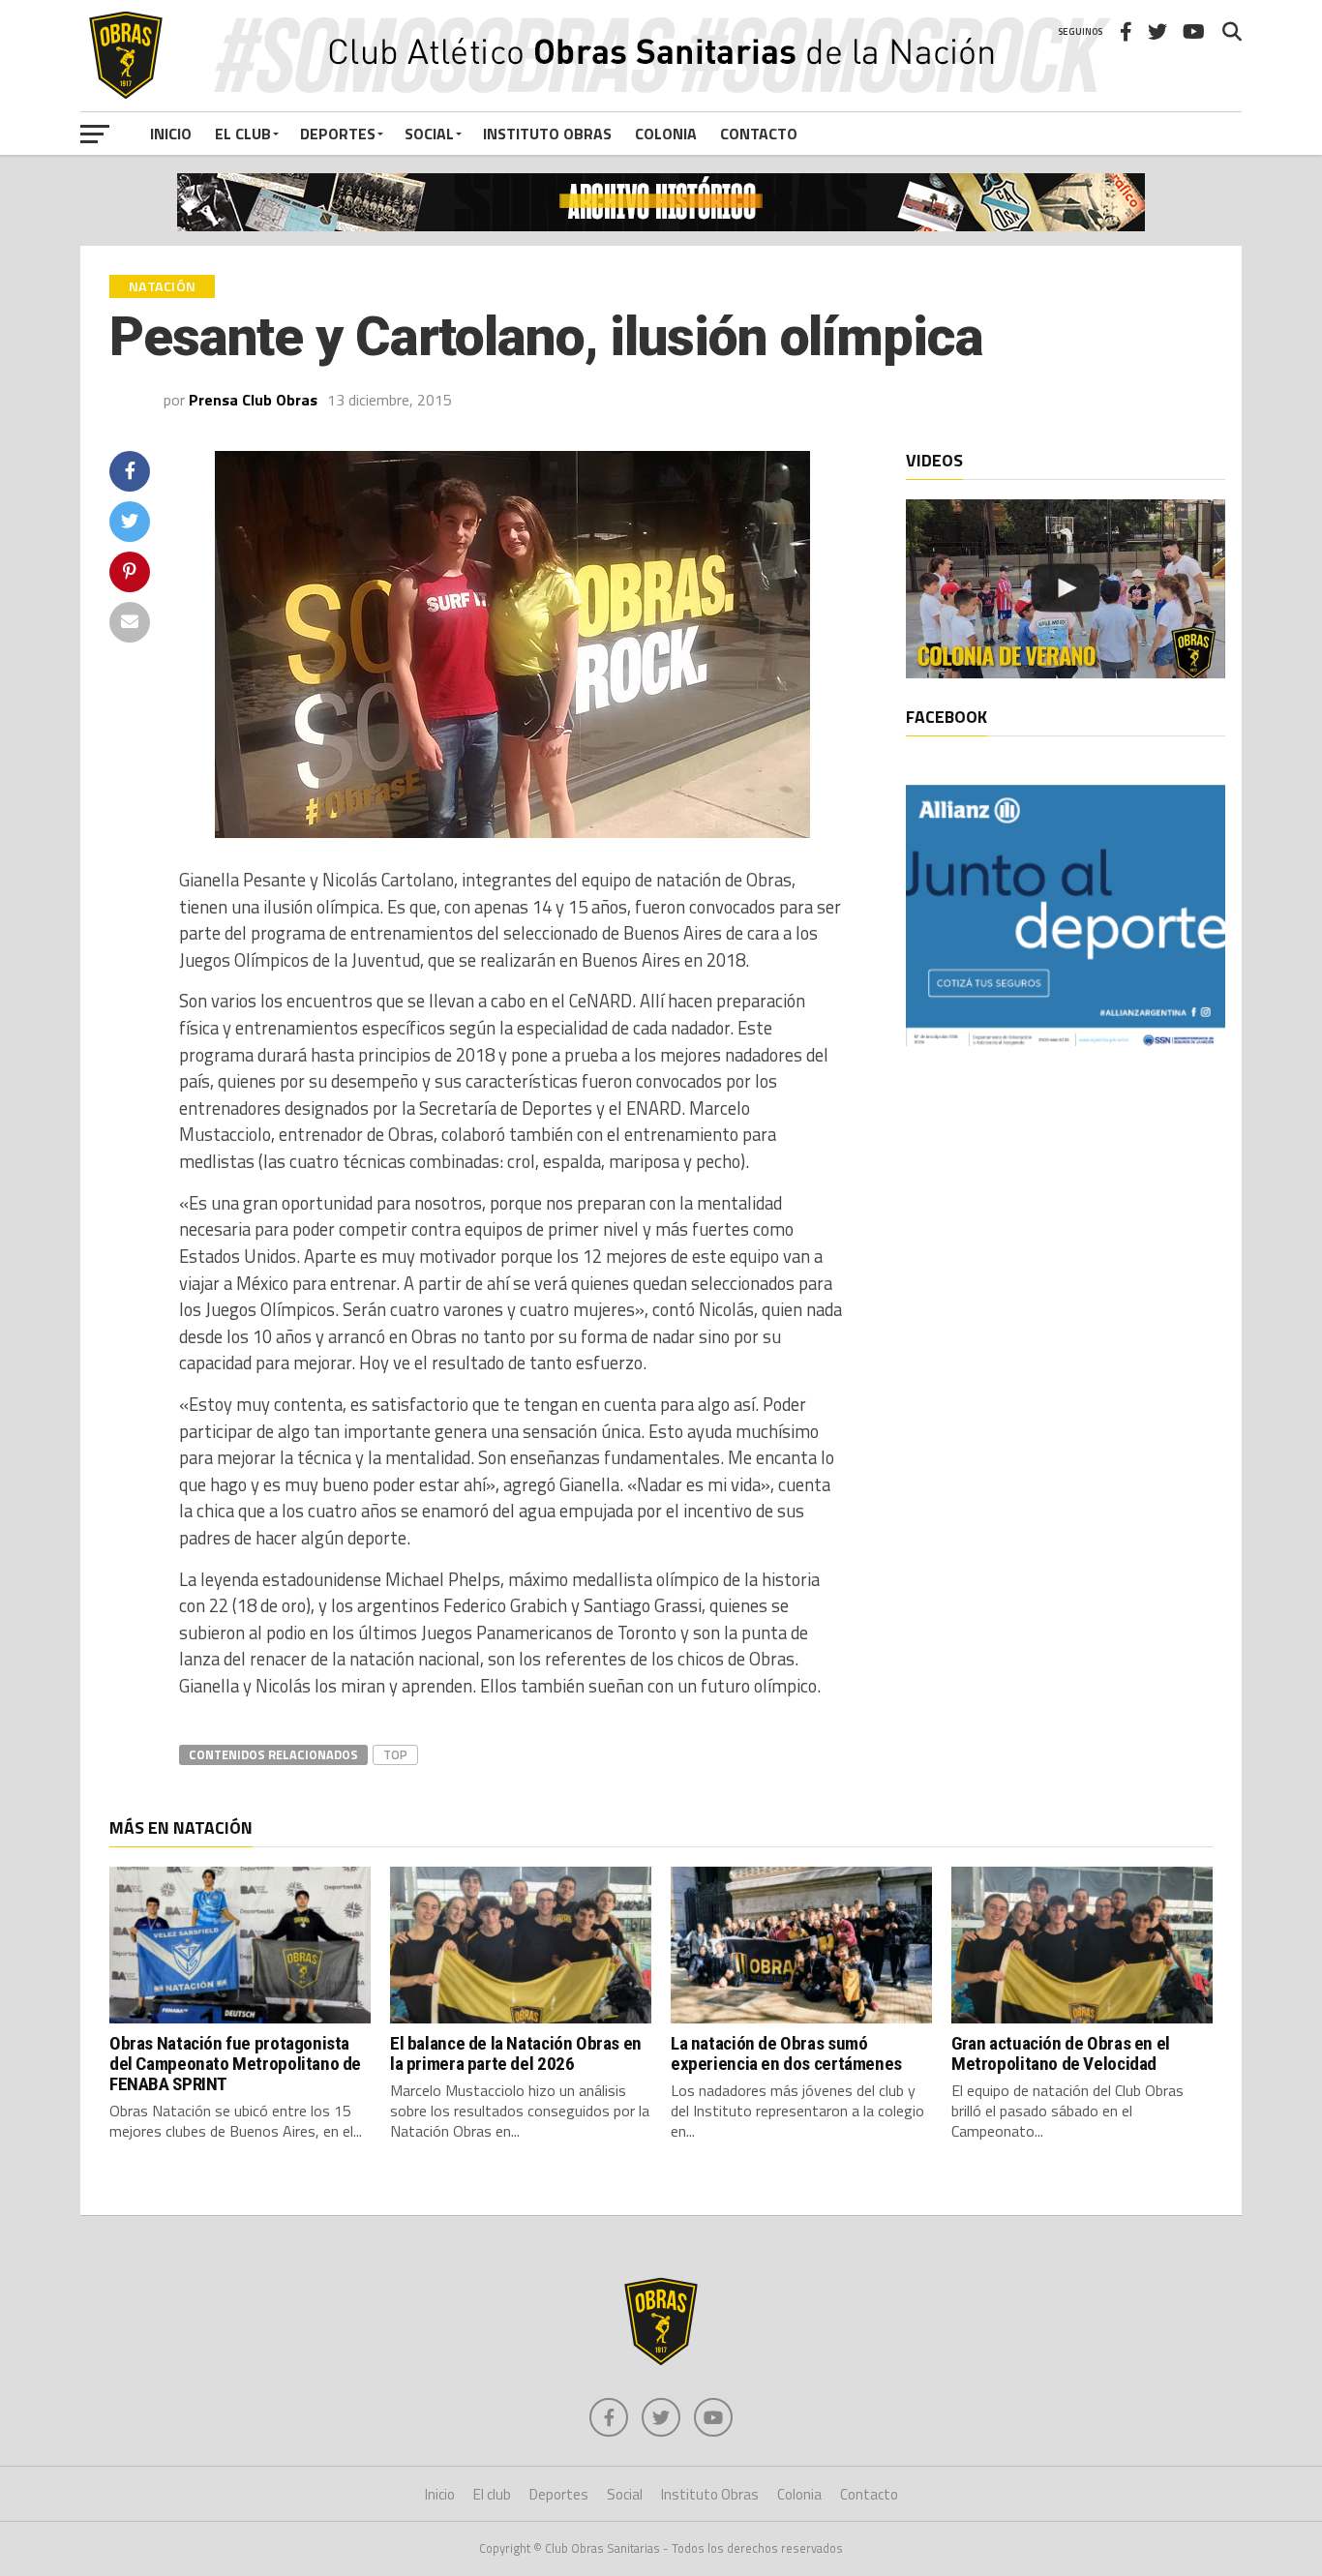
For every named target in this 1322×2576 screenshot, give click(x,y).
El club (243, 134)
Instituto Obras (547, 134)
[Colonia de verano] (1066, 589)
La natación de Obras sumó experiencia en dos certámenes (786, 2053)
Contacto (759, 134)
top (395, 1754)
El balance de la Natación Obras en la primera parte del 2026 (516, 2053)
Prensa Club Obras (253, 400)
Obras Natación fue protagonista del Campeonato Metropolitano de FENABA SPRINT (235, 2064)
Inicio (171, 134)
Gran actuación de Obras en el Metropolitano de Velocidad (1061, 2053)
